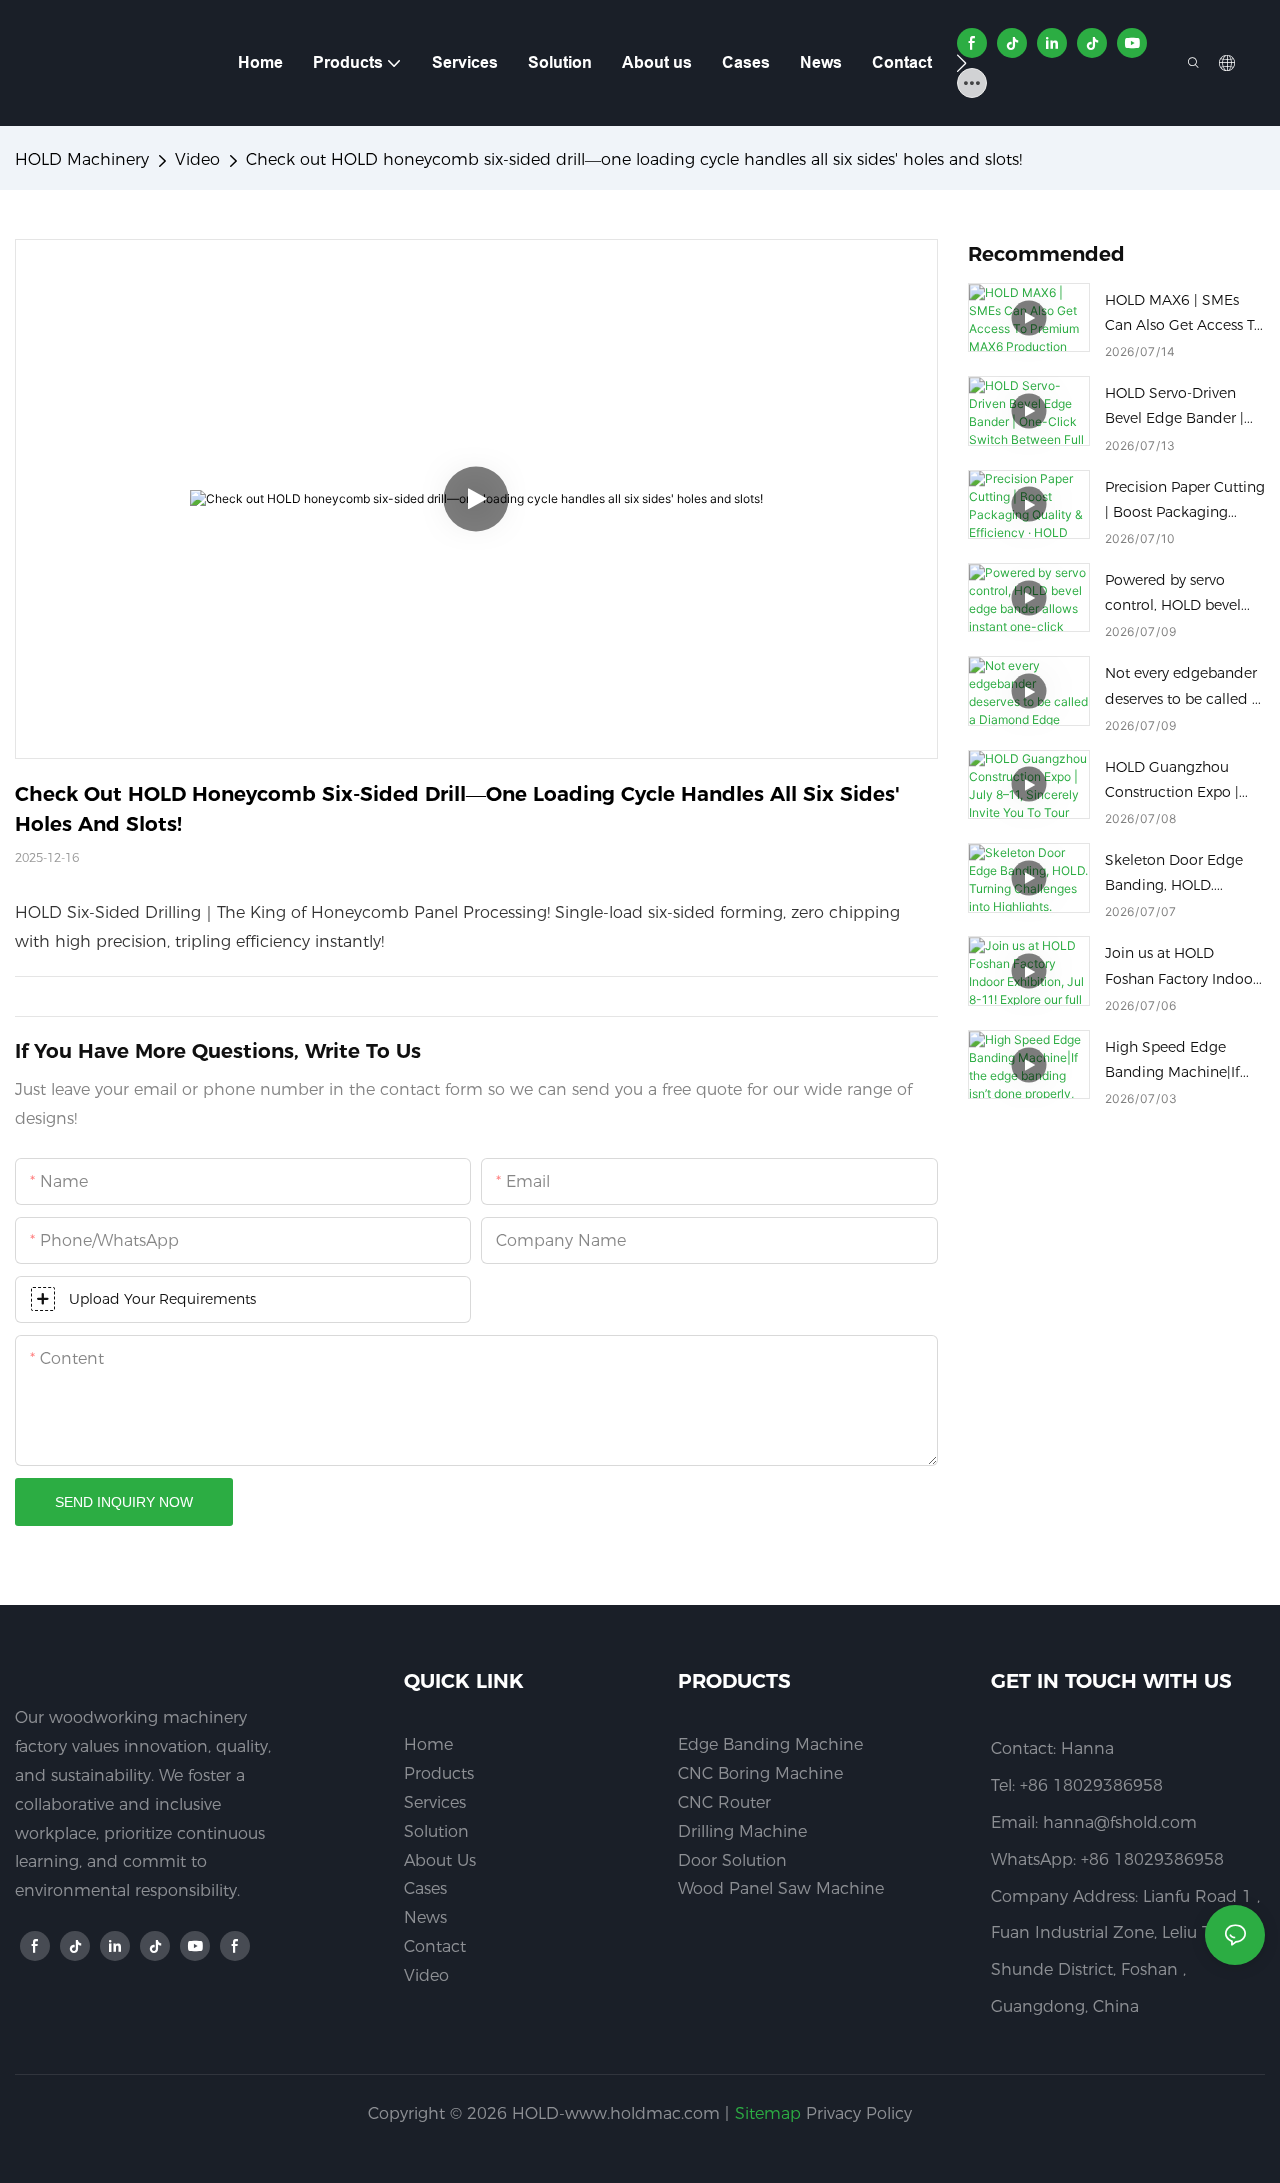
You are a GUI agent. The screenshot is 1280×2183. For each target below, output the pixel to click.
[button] (961, 63)
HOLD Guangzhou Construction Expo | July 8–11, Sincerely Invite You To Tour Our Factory (1180, 781)
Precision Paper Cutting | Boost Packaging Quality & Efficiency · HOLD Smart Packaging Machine (1185, 501)
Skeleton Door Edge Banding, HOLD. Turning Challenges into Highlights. (1174, 874)
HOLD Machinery (82, 159)
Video (197, 159)
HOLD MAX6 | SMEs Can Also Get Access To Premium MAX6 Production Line (1184, 314)
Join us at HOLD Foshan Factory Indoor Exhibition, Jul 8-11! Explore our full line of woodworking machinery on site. (1181, 967)
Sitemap (768, 2113)
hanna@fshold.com (1120, 1822)
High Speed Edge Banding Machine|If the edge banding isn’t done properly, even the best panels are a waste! (1183, 1061)
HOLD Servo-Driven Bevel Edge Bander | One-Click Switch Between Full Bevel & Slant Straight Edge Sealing (1176, 407)
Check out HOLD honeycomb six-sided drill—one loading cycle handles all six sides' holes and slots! (634, 159)
